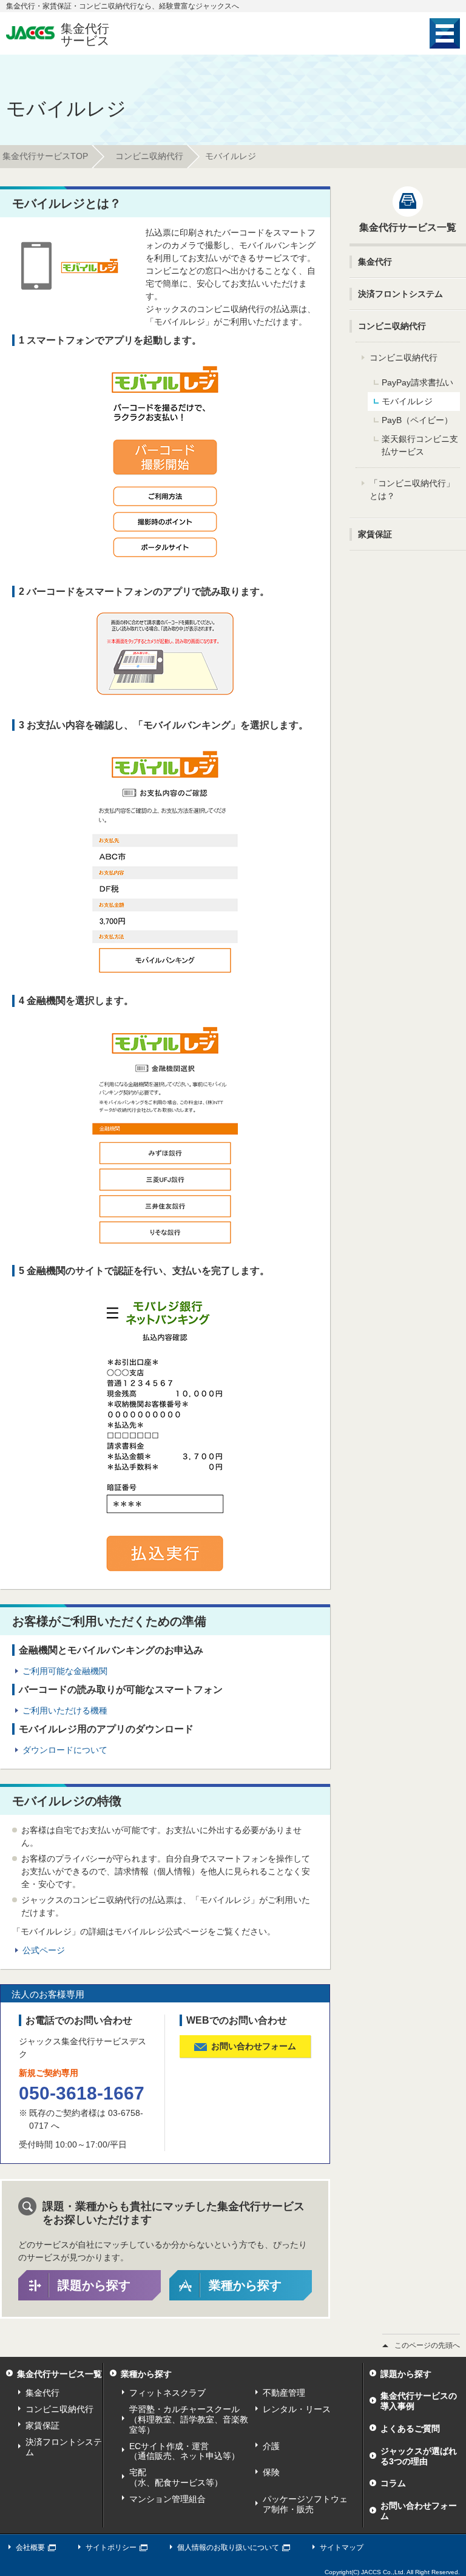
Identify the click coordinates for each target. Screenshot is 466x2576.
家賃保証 (42, 2425)
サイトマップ (342, 2547)
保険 (271, 2472)
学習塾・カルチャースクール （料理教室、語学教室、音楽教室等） (189, 2419)
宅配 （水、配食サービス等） (176, 2477)
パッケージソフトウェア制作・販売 (305, 2504)
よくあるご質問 (410, 2429)
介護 (271, 2446)
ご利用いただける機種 (65, 1710)
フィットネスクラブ (167, 2393)
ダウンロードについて (65, 1750)
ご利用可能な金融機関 (65, 1671)
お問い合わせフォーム (419, 2511)
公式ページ (44, 1950)
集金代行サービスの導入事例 (419, 2401)
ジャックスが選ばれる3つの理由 (419, 2456)
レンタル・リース (297, 2409)
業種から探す (245, 2285)
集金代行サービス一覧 (59, 2374)
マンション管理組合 (167, 2499)
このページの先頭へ (427, 2345)
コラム (393, 2483)
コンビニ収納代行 (149, 156)
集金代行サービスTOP (45, 156)
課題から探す (94, 2285)
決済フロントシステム (64, 2447)
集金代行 (42, 2393)
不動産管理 (284, 2393)
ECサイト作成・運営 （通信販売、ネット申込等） (184, 2451)
